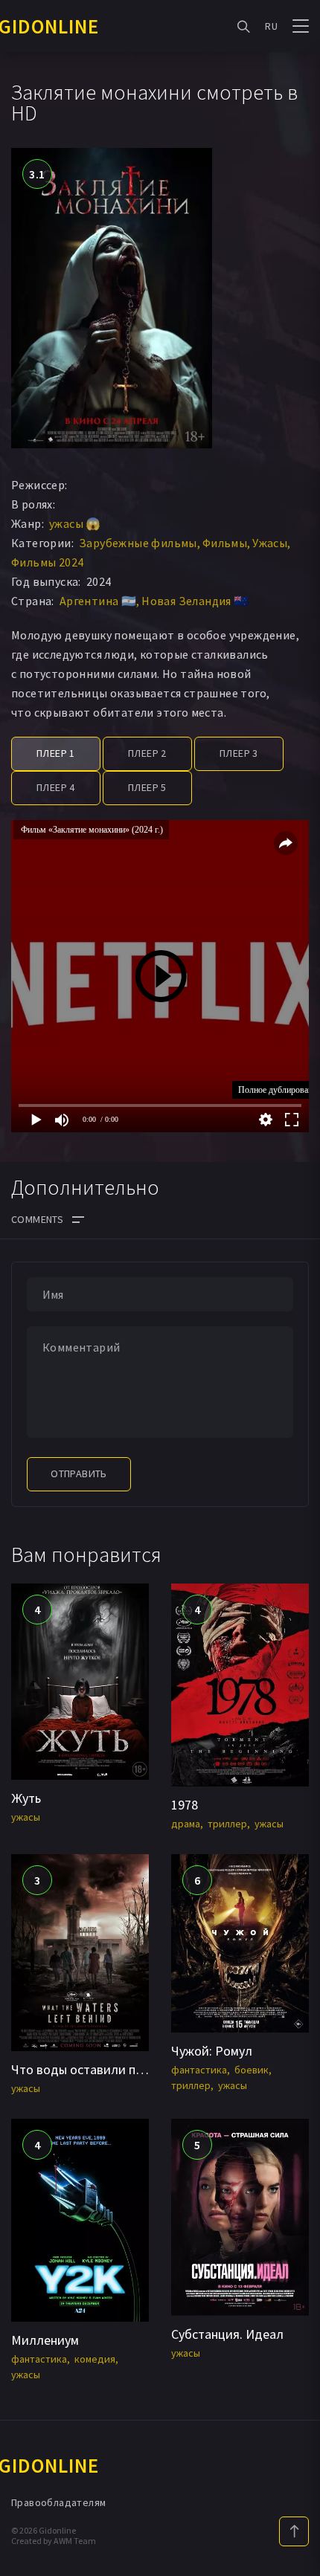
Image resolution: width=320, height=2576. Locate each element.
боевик (252, 2070)
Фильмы (225, 543)
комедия (95, 2359)
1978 (185, 1805)
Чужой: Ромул (212, 2051)
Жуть (26, 1798)
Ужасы (270, 543)
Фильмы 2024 (47, 562)
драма (186, 1824)
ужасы (26, 1817)
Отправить (79, 1473)
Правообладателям (58, 2502)
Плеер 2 (147, 753)
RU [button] (271, 26)
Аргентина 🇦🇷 (98, 601)
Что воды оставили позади (92, 2069)
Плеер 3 (239, 753)
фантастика (199, 2070)
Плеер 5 (147, 787)
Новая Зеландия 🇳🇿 (195, 601)
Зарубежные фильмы (138, 543)
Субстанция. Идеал (227, 2334)
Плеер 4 (56, 787)
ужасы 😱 (75, 523)
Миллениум (45, 2340)
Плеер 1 (56, 753)
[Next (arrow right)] (294, 1288)
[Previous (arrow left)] (26, 1288)
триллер (227, 1824)
